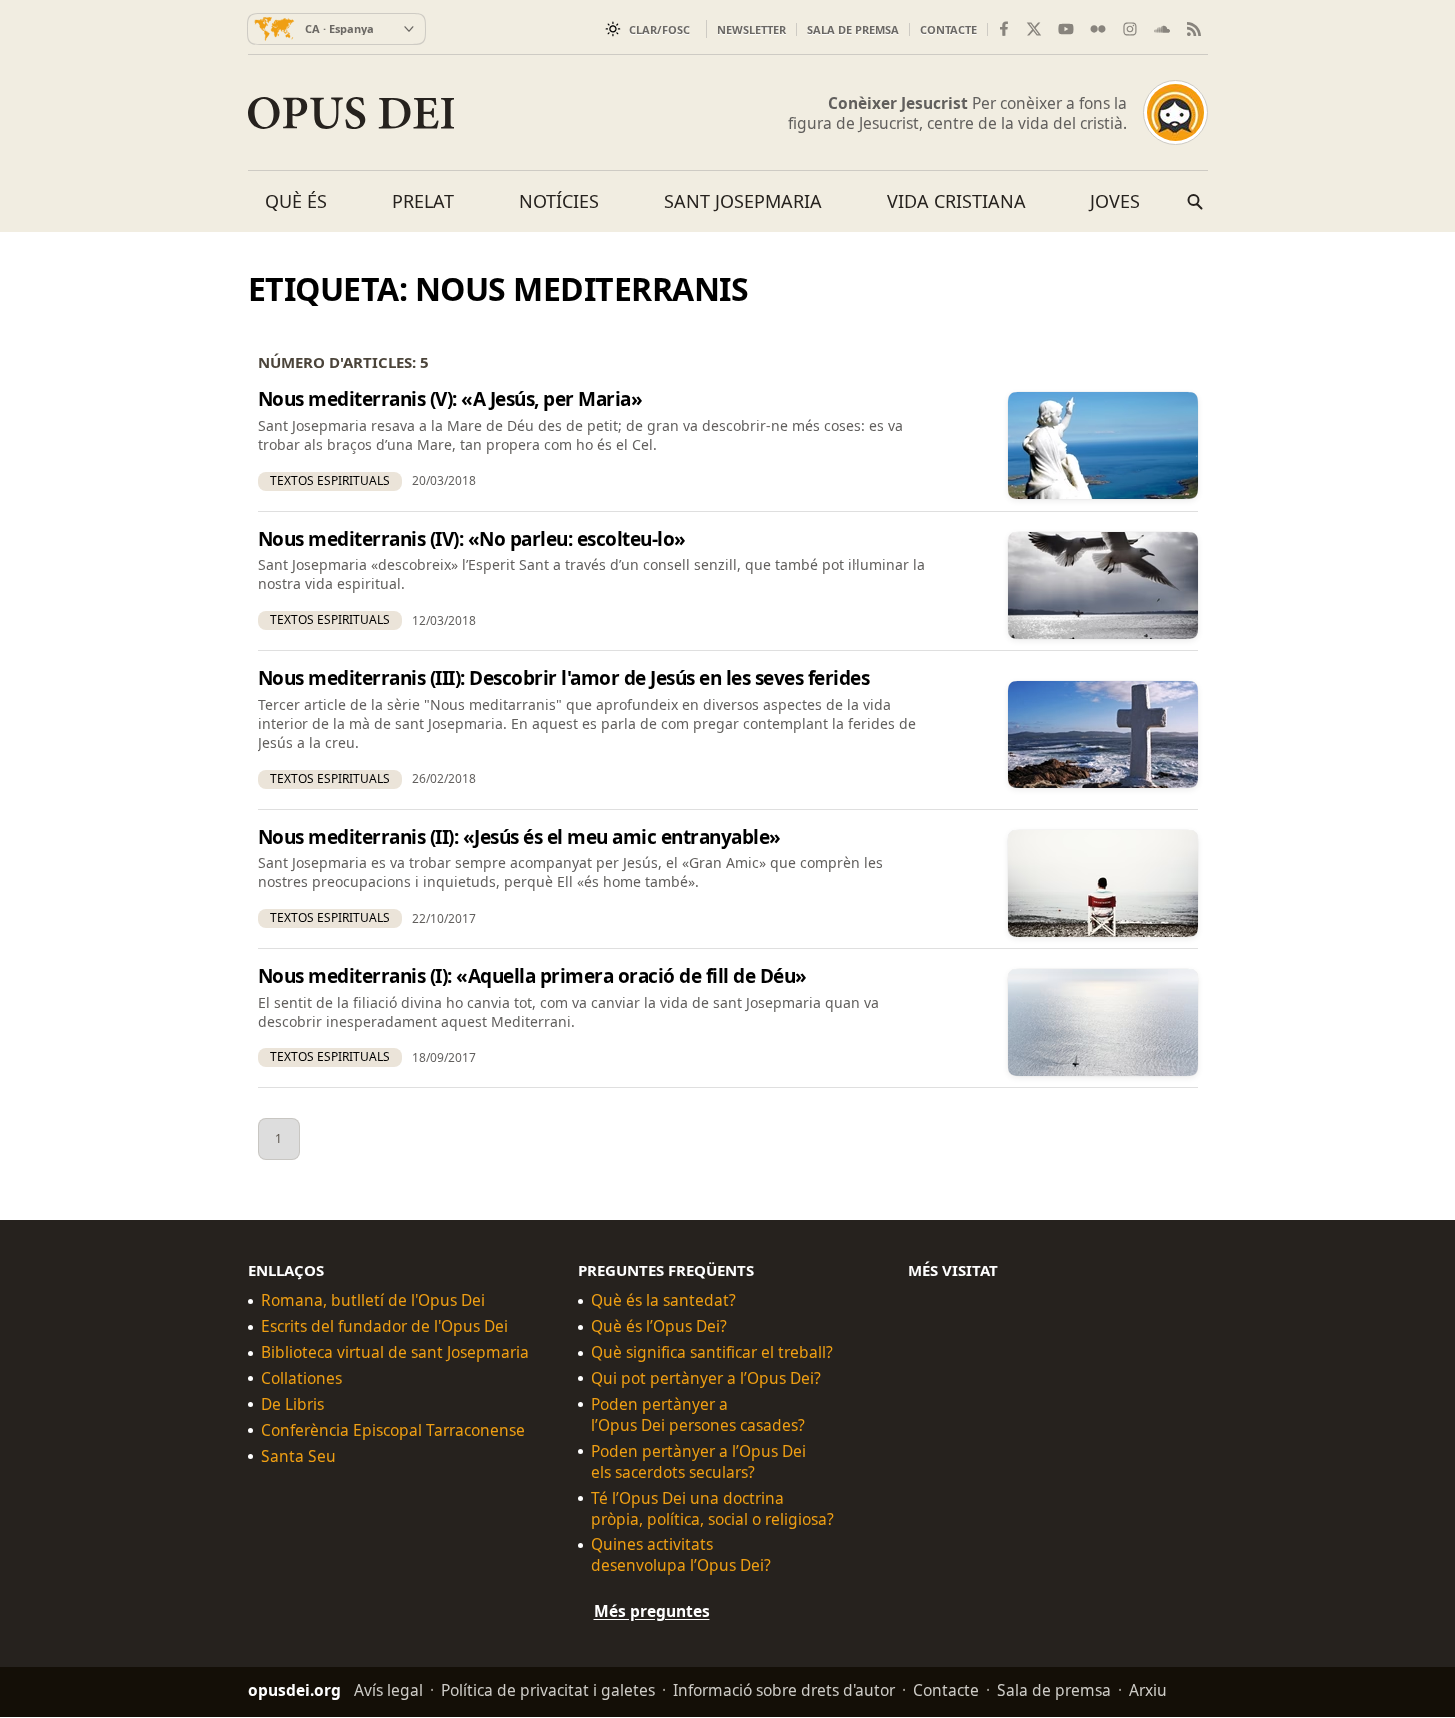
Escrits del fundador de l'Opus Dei (384, 1327)
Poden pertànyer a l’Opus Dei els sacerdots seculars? (698, 1462)
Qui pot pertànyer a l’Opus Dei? (706, 1379)
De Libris (292, 1404)
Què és (296, 201)
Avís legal (388, 1691)
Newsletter (751, 29)
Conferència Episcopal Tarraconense (393, 1430)
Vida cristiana (956, 201)
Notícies (559, 201)
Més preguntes (652, 1612)
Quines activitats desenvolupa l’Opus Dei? (681, 1556)
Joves (1115, 201)
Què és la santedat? (663, 1301)
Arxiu (1148, 1691)
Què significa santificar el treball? (712, 1353)
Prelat (423, 201)
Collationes (301, 1379)
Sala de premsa (853, 29)
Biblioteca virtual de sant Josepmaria (395, 1353)
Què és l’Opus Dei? (659, 1327)
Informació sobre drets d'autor (784, 1691)
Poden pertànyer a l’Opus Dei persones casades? (698, 1415)
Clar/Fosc (659, 29)
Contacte (948, 29)
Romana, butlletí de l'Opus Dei (373, 1301)
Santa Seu (298, 1456)
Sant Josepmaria (743, 201)
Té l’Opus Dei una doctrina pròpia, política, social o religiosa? (712, 1509)
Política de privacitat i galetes (548, 1691)
